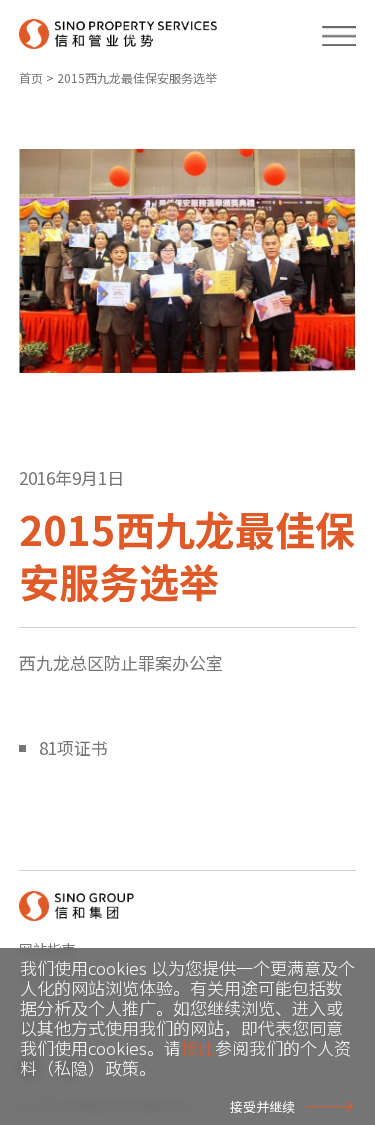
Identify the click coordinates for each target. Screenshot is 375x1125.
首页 (31, 77)
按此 (198, 1047)
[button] (330, 33)
